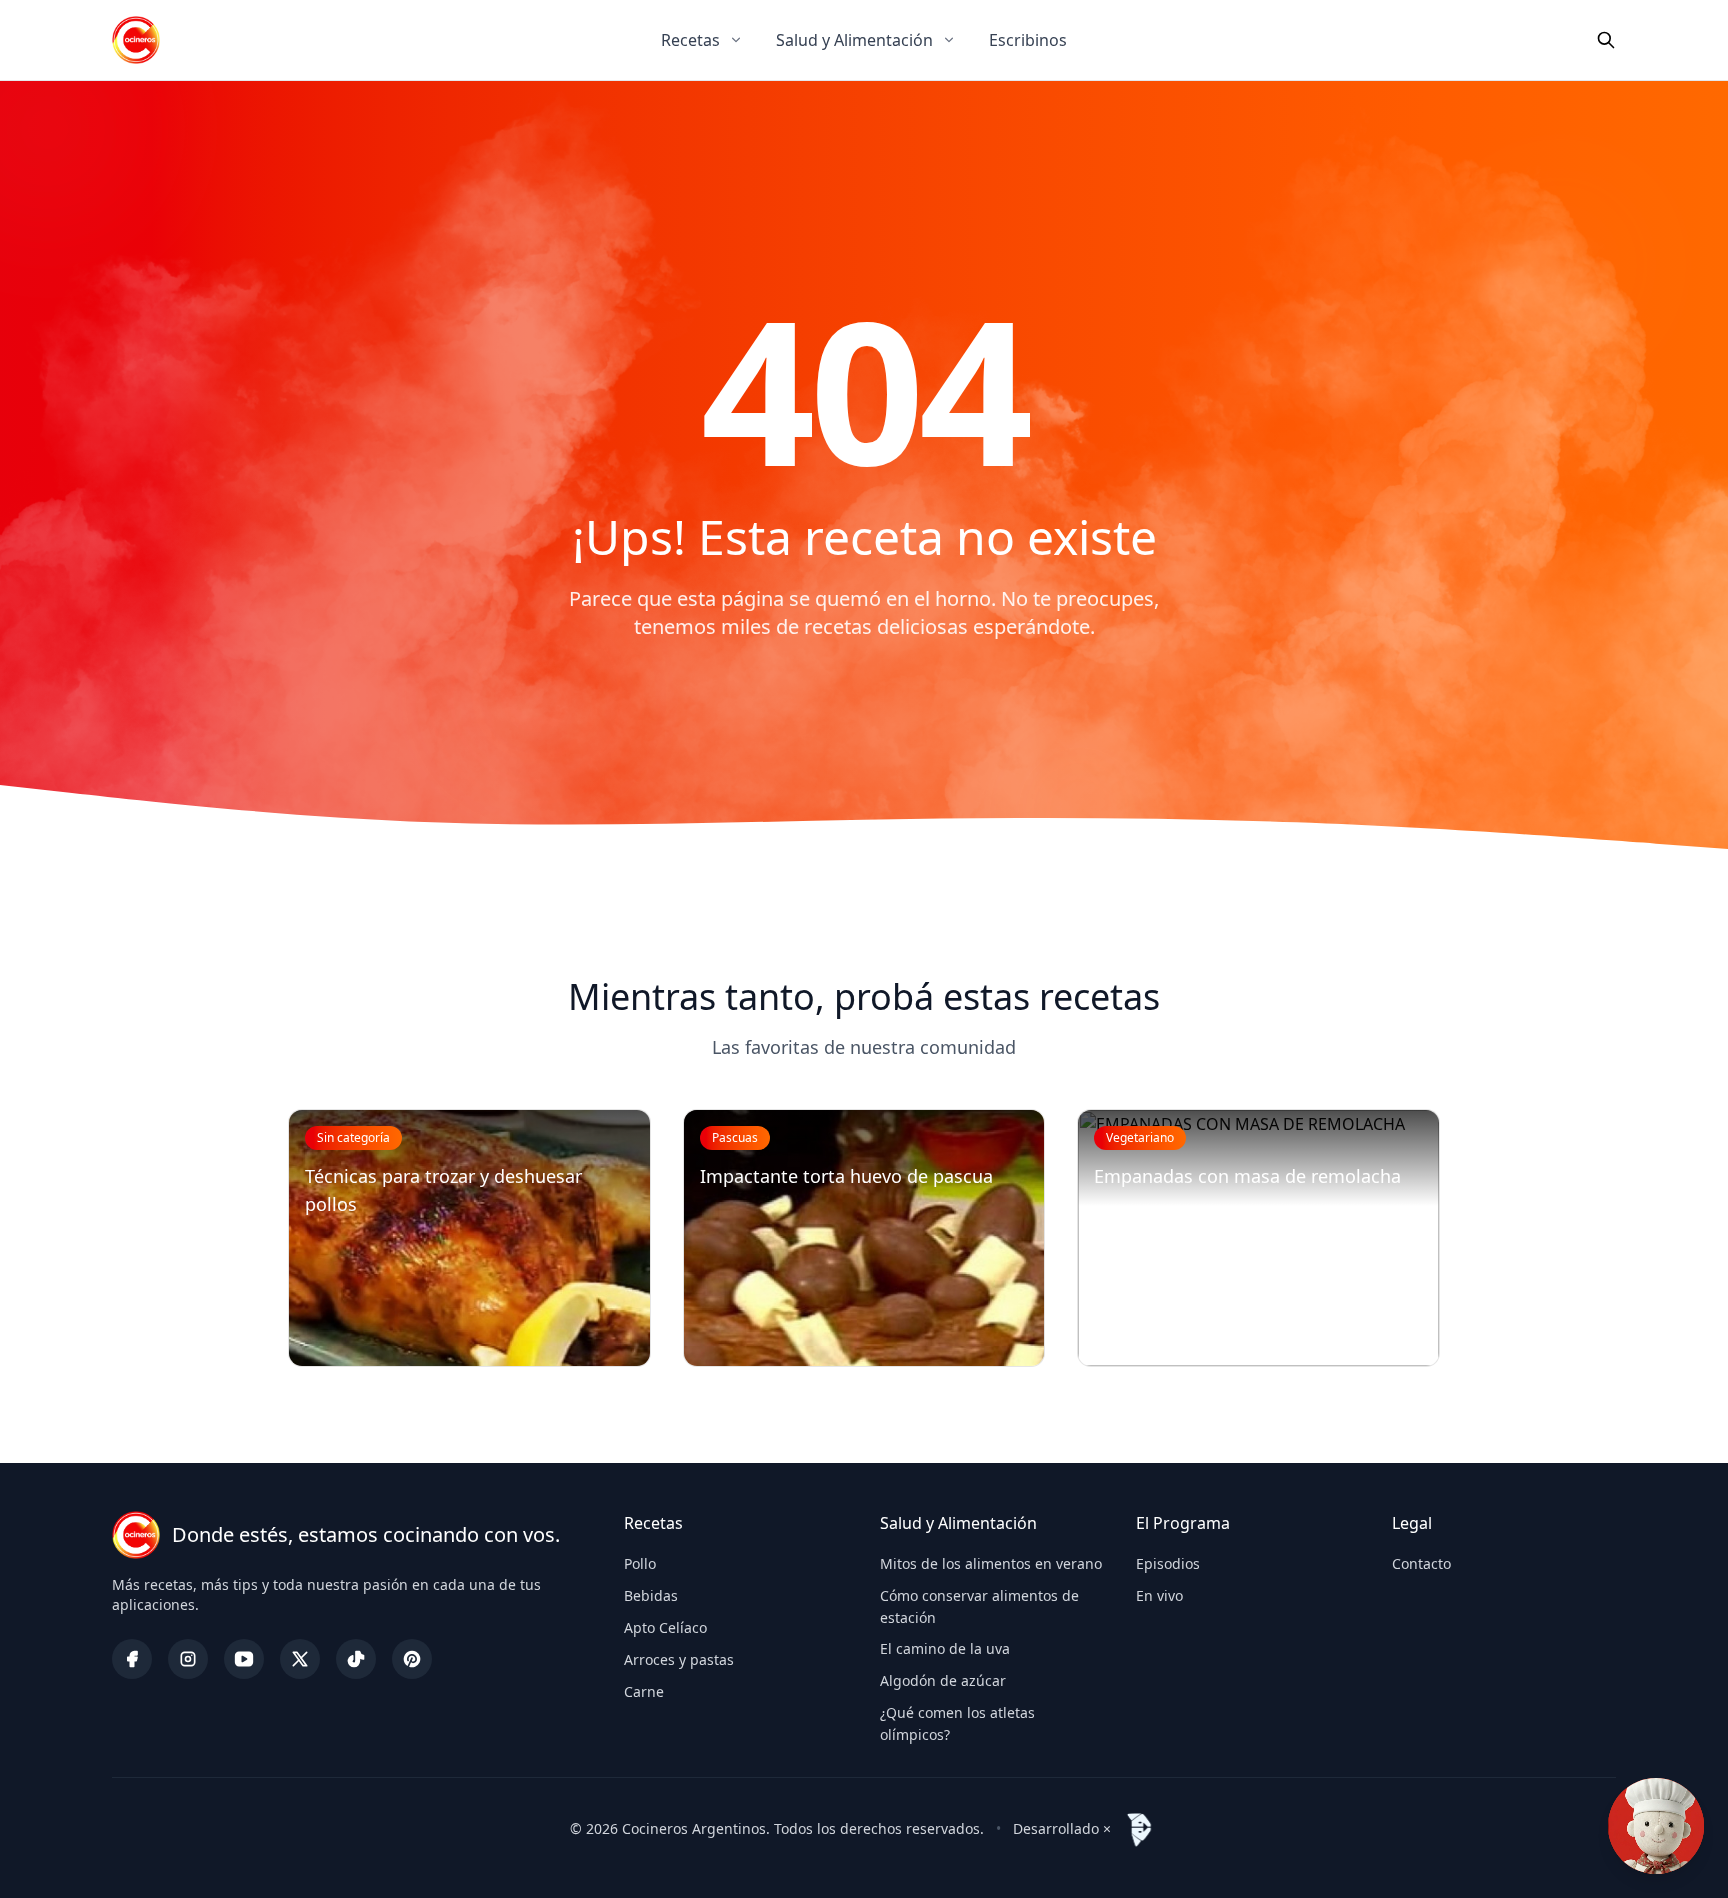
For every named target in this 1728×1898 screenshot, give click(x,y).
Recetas (690, 40)
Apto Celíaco (665, 1627)
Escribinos (1028, 40)
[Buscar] (1606, 40)
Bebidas (651, 1595)
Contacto (1421, 1563)
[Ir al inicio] (136, 40)
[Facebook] (132, 1659)
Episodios (1168, 1563)
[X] (300, 1659)
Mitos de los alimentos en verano (991, 1563)
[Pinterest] (412, 1659)
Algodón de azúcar (943, 1680)
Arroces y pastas (679, 1659)
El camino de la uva (945, 1648)
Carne (644, 1691)
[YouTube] (244, 1659)
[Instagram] (188, 1659)
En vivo (1159, 1595)
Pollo (640, 1563)
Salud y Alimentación (854, 40)
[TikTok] (356, 1659)
